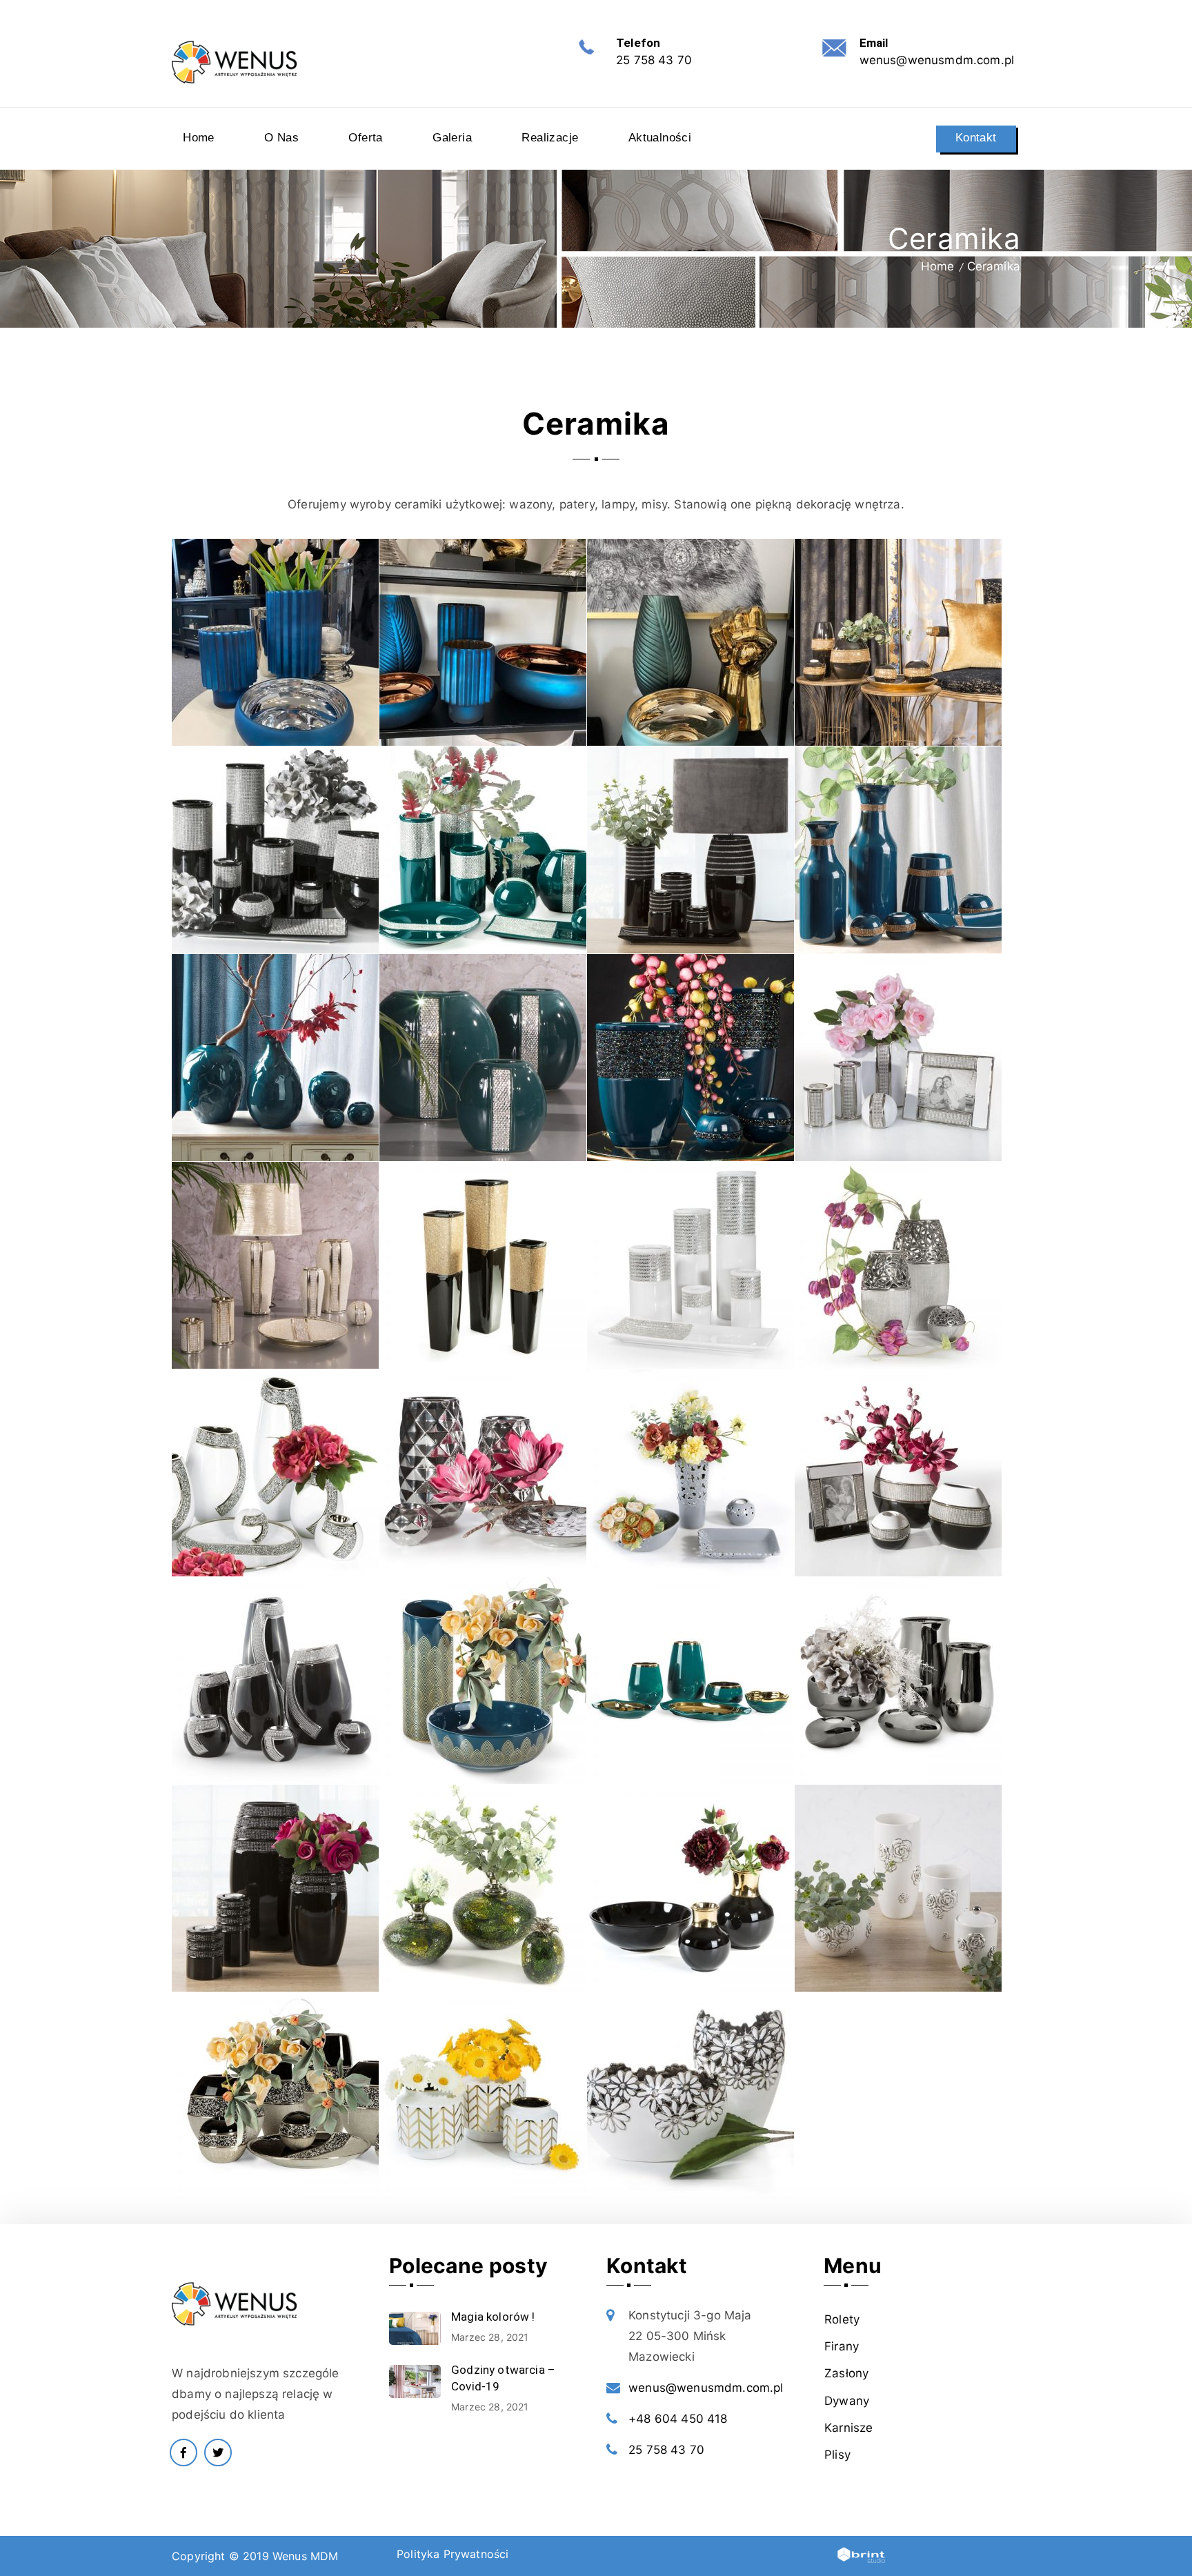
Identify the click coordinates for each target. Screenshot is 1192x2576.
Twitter (218, 2453)
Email (874, 43)
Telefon (638, 43)
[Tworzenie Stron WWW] (854, 2558)
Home (938, 266)
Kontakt (976, 138)
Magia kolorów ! (493, 2317)
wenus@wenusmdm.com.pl (937, 60)
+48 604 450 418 (678, 2419)
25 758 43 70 (654, 60)
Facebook (183, 2453)
